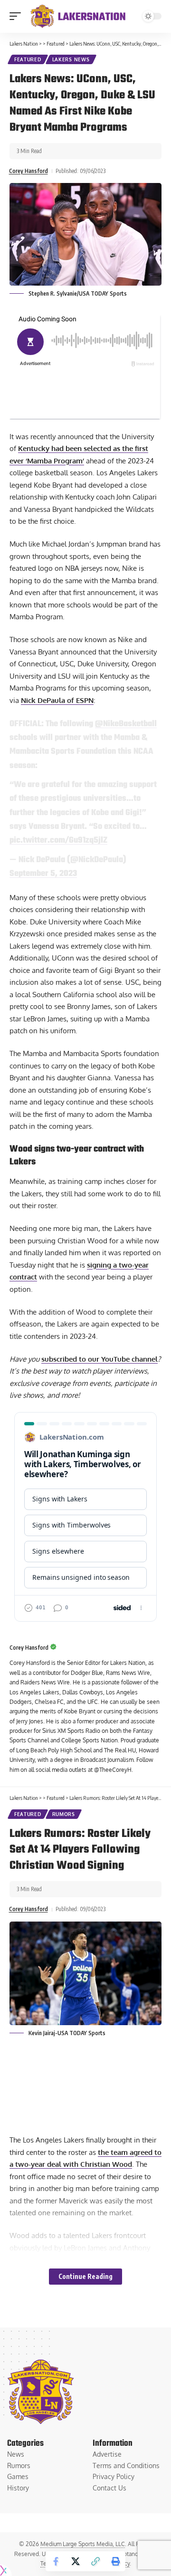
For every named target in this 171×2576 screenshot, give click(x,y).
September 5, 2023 (43, 874)
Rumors (64, 1814)
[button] (18, 16)
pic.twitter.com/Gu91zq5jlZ (58, 840)
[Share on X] (76, 2561)
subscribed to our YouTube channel (100, 1359)
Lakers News (71, 59)
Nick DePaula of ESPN (57, 700)
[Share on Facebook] (56, 2561)
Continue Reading (85, 2276)
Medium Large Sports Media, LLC (83, 2544)
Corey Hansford (28, 171)
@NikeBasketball (126, 724)
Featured (28, 59)
